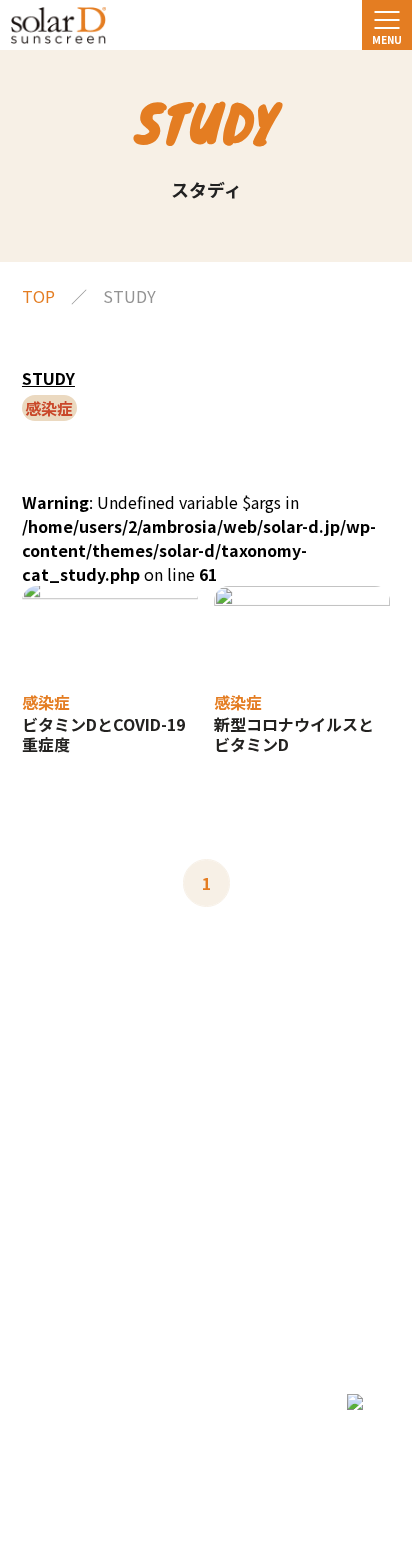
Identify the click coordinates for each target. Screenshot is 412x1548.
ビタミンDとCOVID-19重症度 (103, 734)
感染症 (46, 702)
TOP (38, 296)
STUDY (48, 378)
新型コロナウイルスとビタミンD (294, 734)
